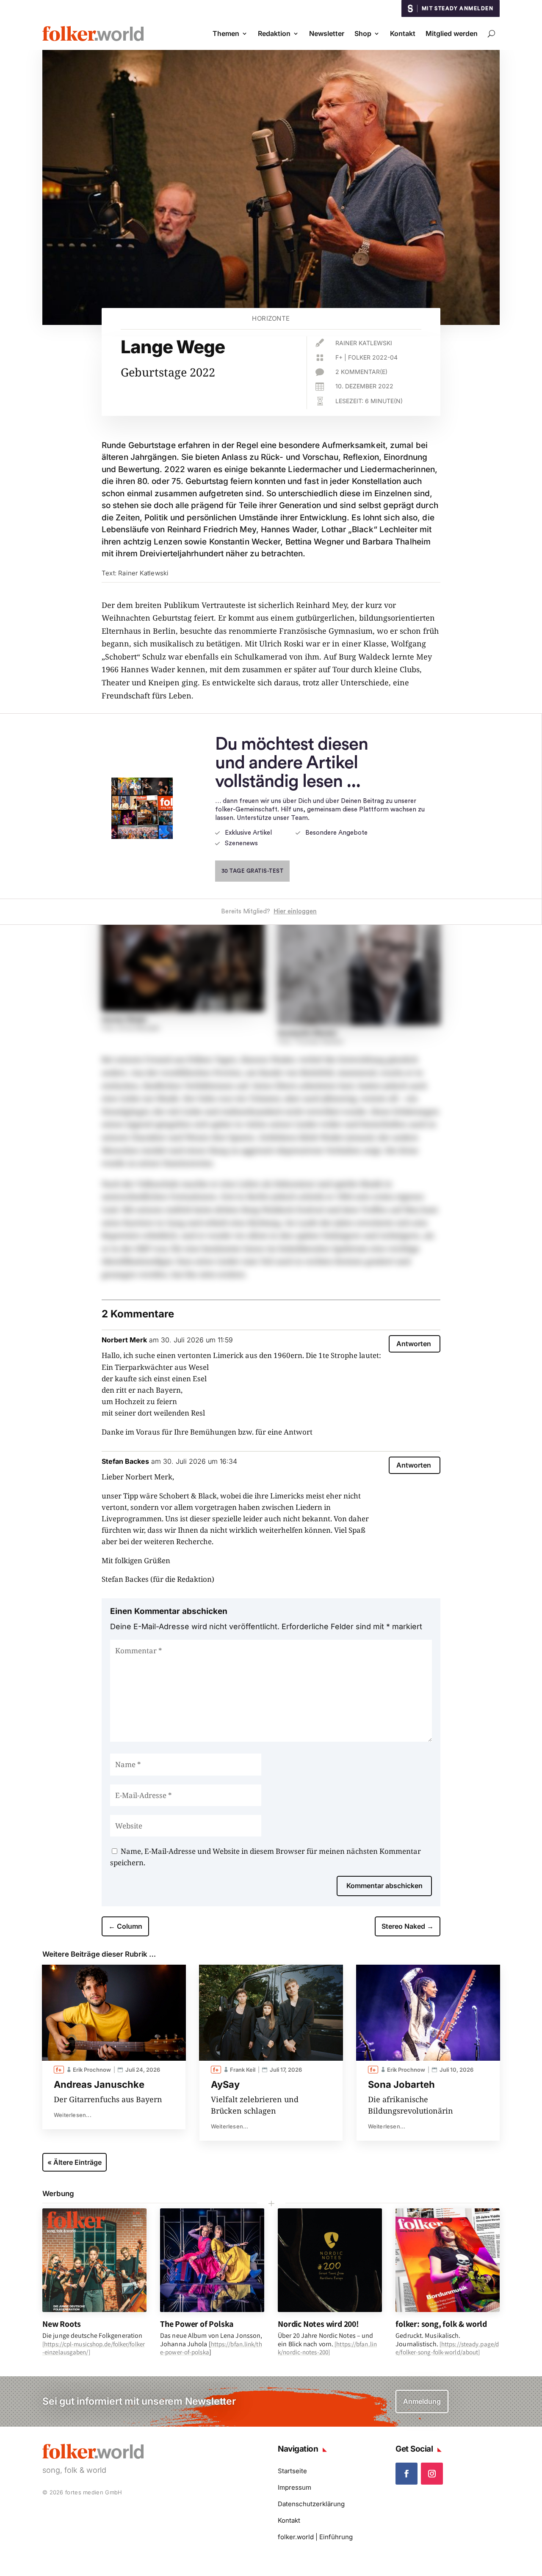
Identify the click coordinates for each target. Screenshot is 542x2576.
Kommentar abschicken (384, 1886)
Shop (363, 33)
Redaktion (274, 33)
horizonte (271, 318)
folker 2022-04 (373, 357)
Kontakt (403, 33)
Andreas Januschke (99, 2084)
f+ (339, 357)
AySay (225, 2084)
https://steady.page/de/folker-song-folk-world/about (447, 2348)
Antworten (414, 1344)
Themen (226, 33)
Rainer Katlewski (364, 343)
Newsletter (327, 33)
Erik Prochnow (92, 2070)
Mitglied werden (452, 33)
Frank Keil (243, 2070)
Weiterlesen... (73, 2115)
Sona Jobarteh (401, 2084)
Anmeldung (422, 2401)
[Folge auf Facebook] (406, 2474)
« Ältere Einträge (75, 2162)
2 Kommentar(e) (361, 372)
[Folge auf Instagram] (432, 2474)
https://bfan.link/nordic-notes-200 (327, 2348)
